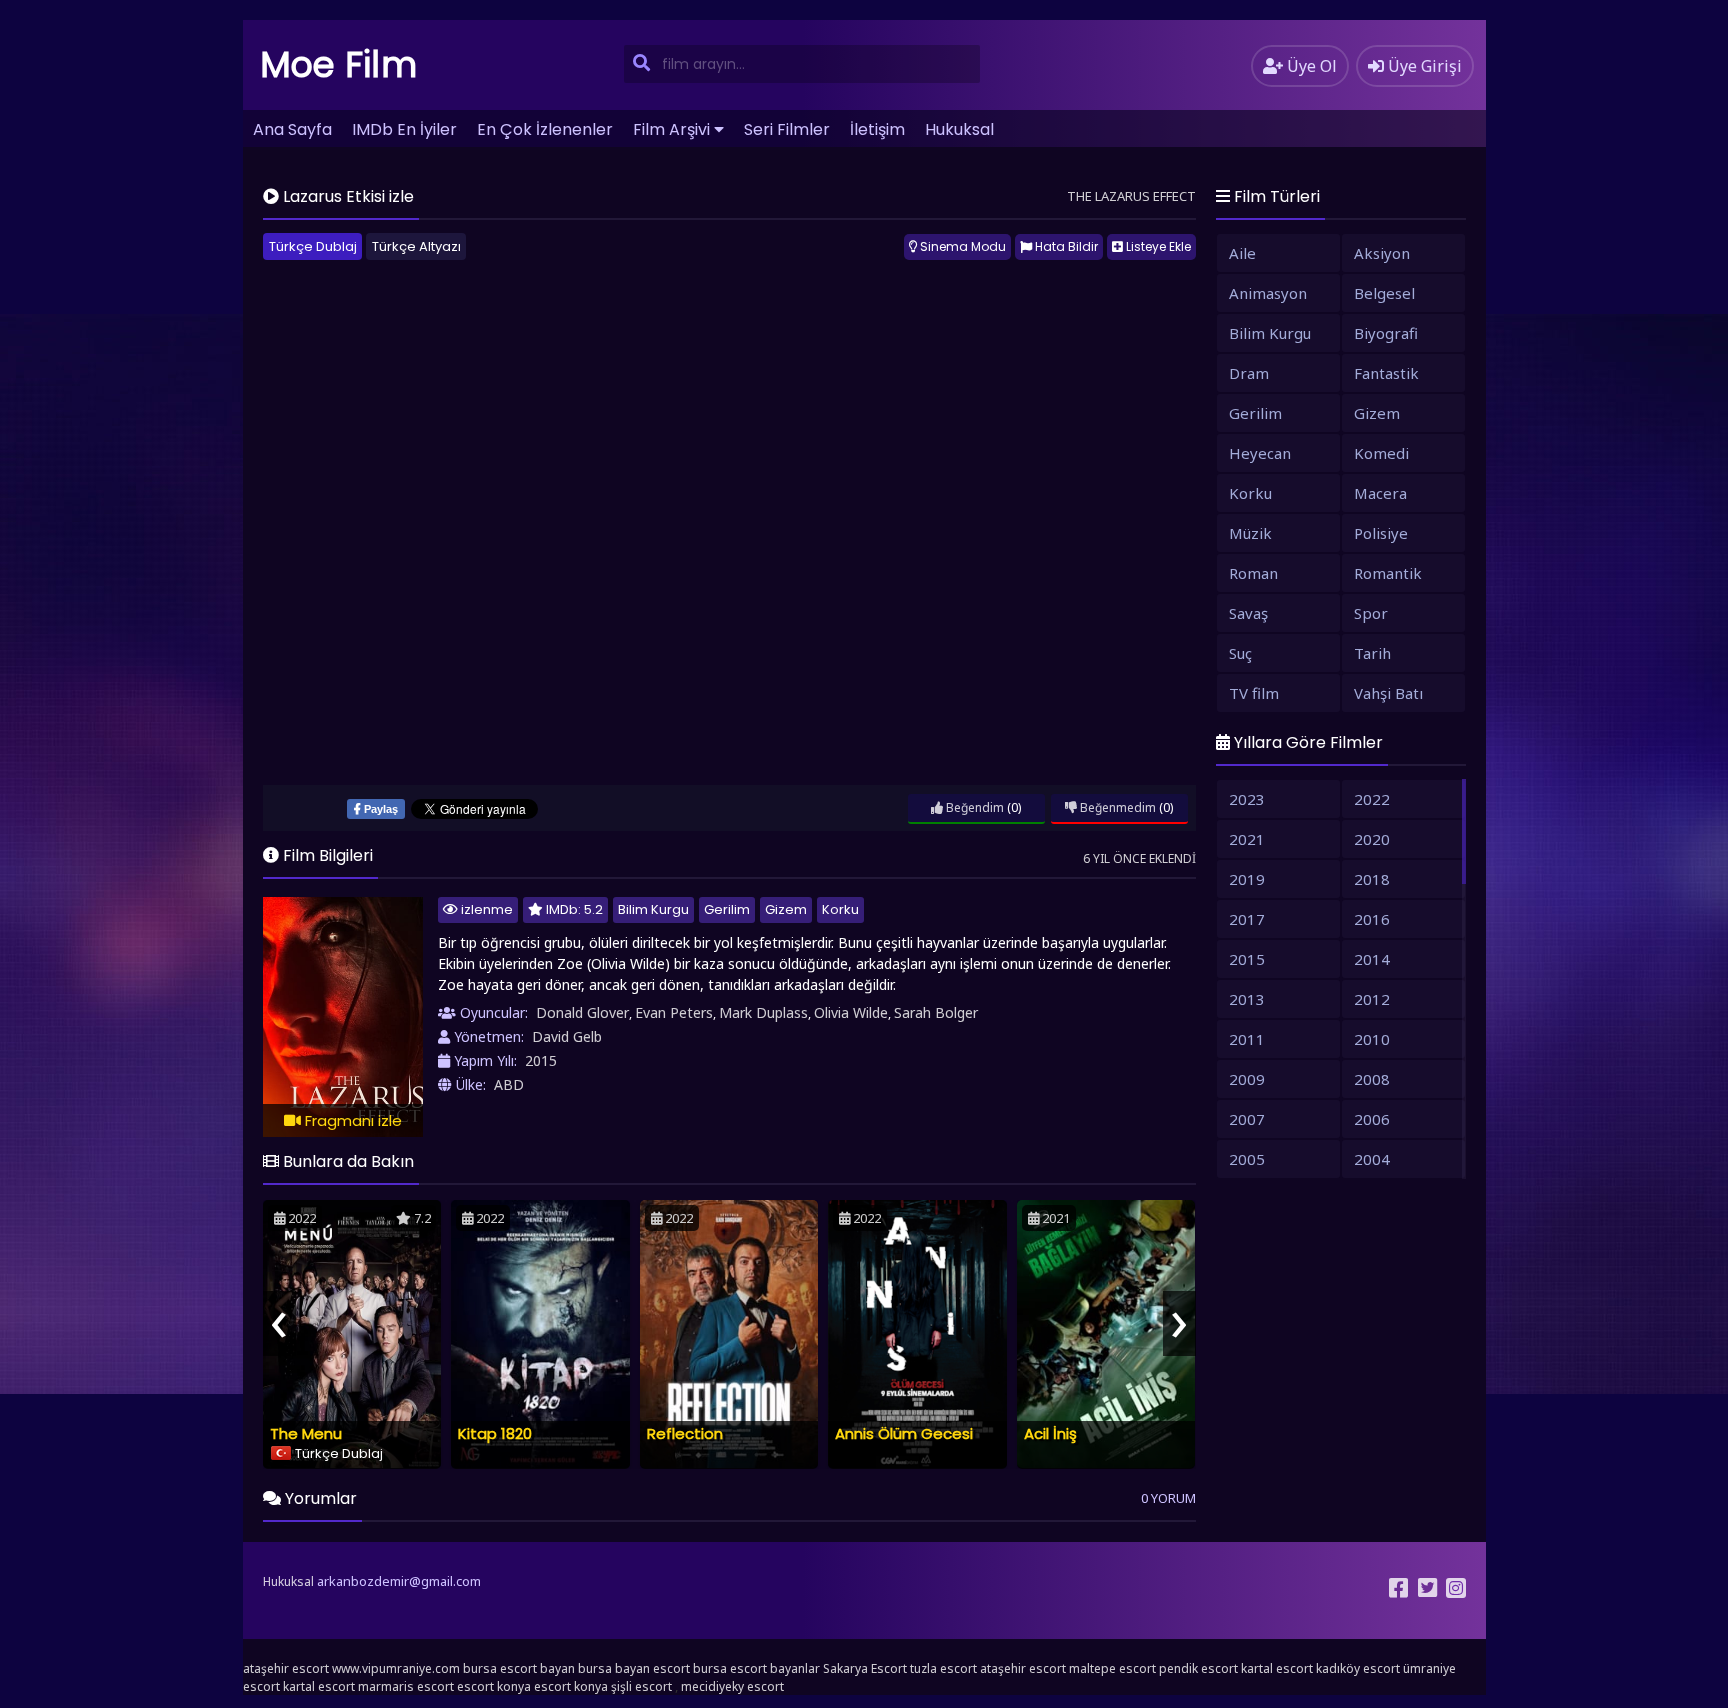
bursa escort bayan (519, 1668)
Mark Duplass (763, 1012)
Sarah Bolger (936, 1012)
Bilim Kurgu (653, 909)
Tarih (1372, 653)
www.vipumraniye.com (396, 1668)
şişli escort (641, 1686)
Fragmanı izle (351, 1120)
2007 (1247, 1119)
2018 (1372, 879)
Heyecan (1260, 453)
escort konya (494, 1686)
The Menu (306, 1433)
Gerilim (727, 909)
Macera (1380, 493)
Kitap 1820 (495, 1433)
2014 (1372, 959)
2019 (1247, 879)
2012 (1372, 999)
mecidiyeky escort (732, 1686)
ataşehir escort (286, 1668)
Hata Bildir (1065, 246)
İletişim (877, 129)
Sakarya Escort (865, 1668)
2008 (1372, 1079)
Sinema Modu (961, 246)
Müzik (1250, 533)
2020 (1372, 839)
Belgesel (1384, 293)
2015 (541, 1060)
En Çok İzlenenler (545, 129)
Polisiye (1381, 533)
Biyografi (1386, 333)
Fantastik (1386, 373)
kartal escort (1277, 1668)
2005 (1247, 1159)
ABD (509, 1084)
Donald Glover (582, 1012)
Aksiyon (1382, 253)
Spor (1371, 613)
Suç (1240, 653)
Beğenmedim (1116, 807)
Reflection (685, 1433)
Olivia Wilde (851, 1012)
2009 (1247, 1079)
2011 (1247, 1039)
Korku (840, 909)
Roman (1253, 573)
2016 (1372, 919)
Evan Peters (674, 1012)
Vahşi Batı (1388, 693)
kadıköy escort (1358, 1668)
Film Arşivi (671, 129)
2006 (1372, 1119)
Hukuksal (959, 129)
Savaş (1248, 613)
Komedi (1381, 453)
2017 (1247, 919)
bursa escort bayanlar (756, 1668)
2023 (1247, 799)
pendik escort (1198, 1668)
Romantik (1388, 573)
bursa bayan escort (634, 1668)
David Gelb (567, 1036)
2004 (1372, 1159)
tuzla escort (943, 1668)
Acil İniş (1050, 1433)
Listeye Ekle (1157, 246)
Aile (1242, 253)
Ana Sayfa (292, 129)
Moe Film (339, 64)
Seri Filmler (787, 129)
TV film (1254, 693)
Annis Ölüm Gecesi (904, 1433)
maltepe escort (1112, 1668)
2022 (1372, 799)
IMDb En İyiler (404, 129)
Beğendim (973, 807)
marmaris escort (406, 1686)
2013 (1247, 999)
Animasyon (1268, 293)
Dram (1249, 373)
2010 (1372, 1039)
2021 (1247, 839)
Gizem (786, 909)
